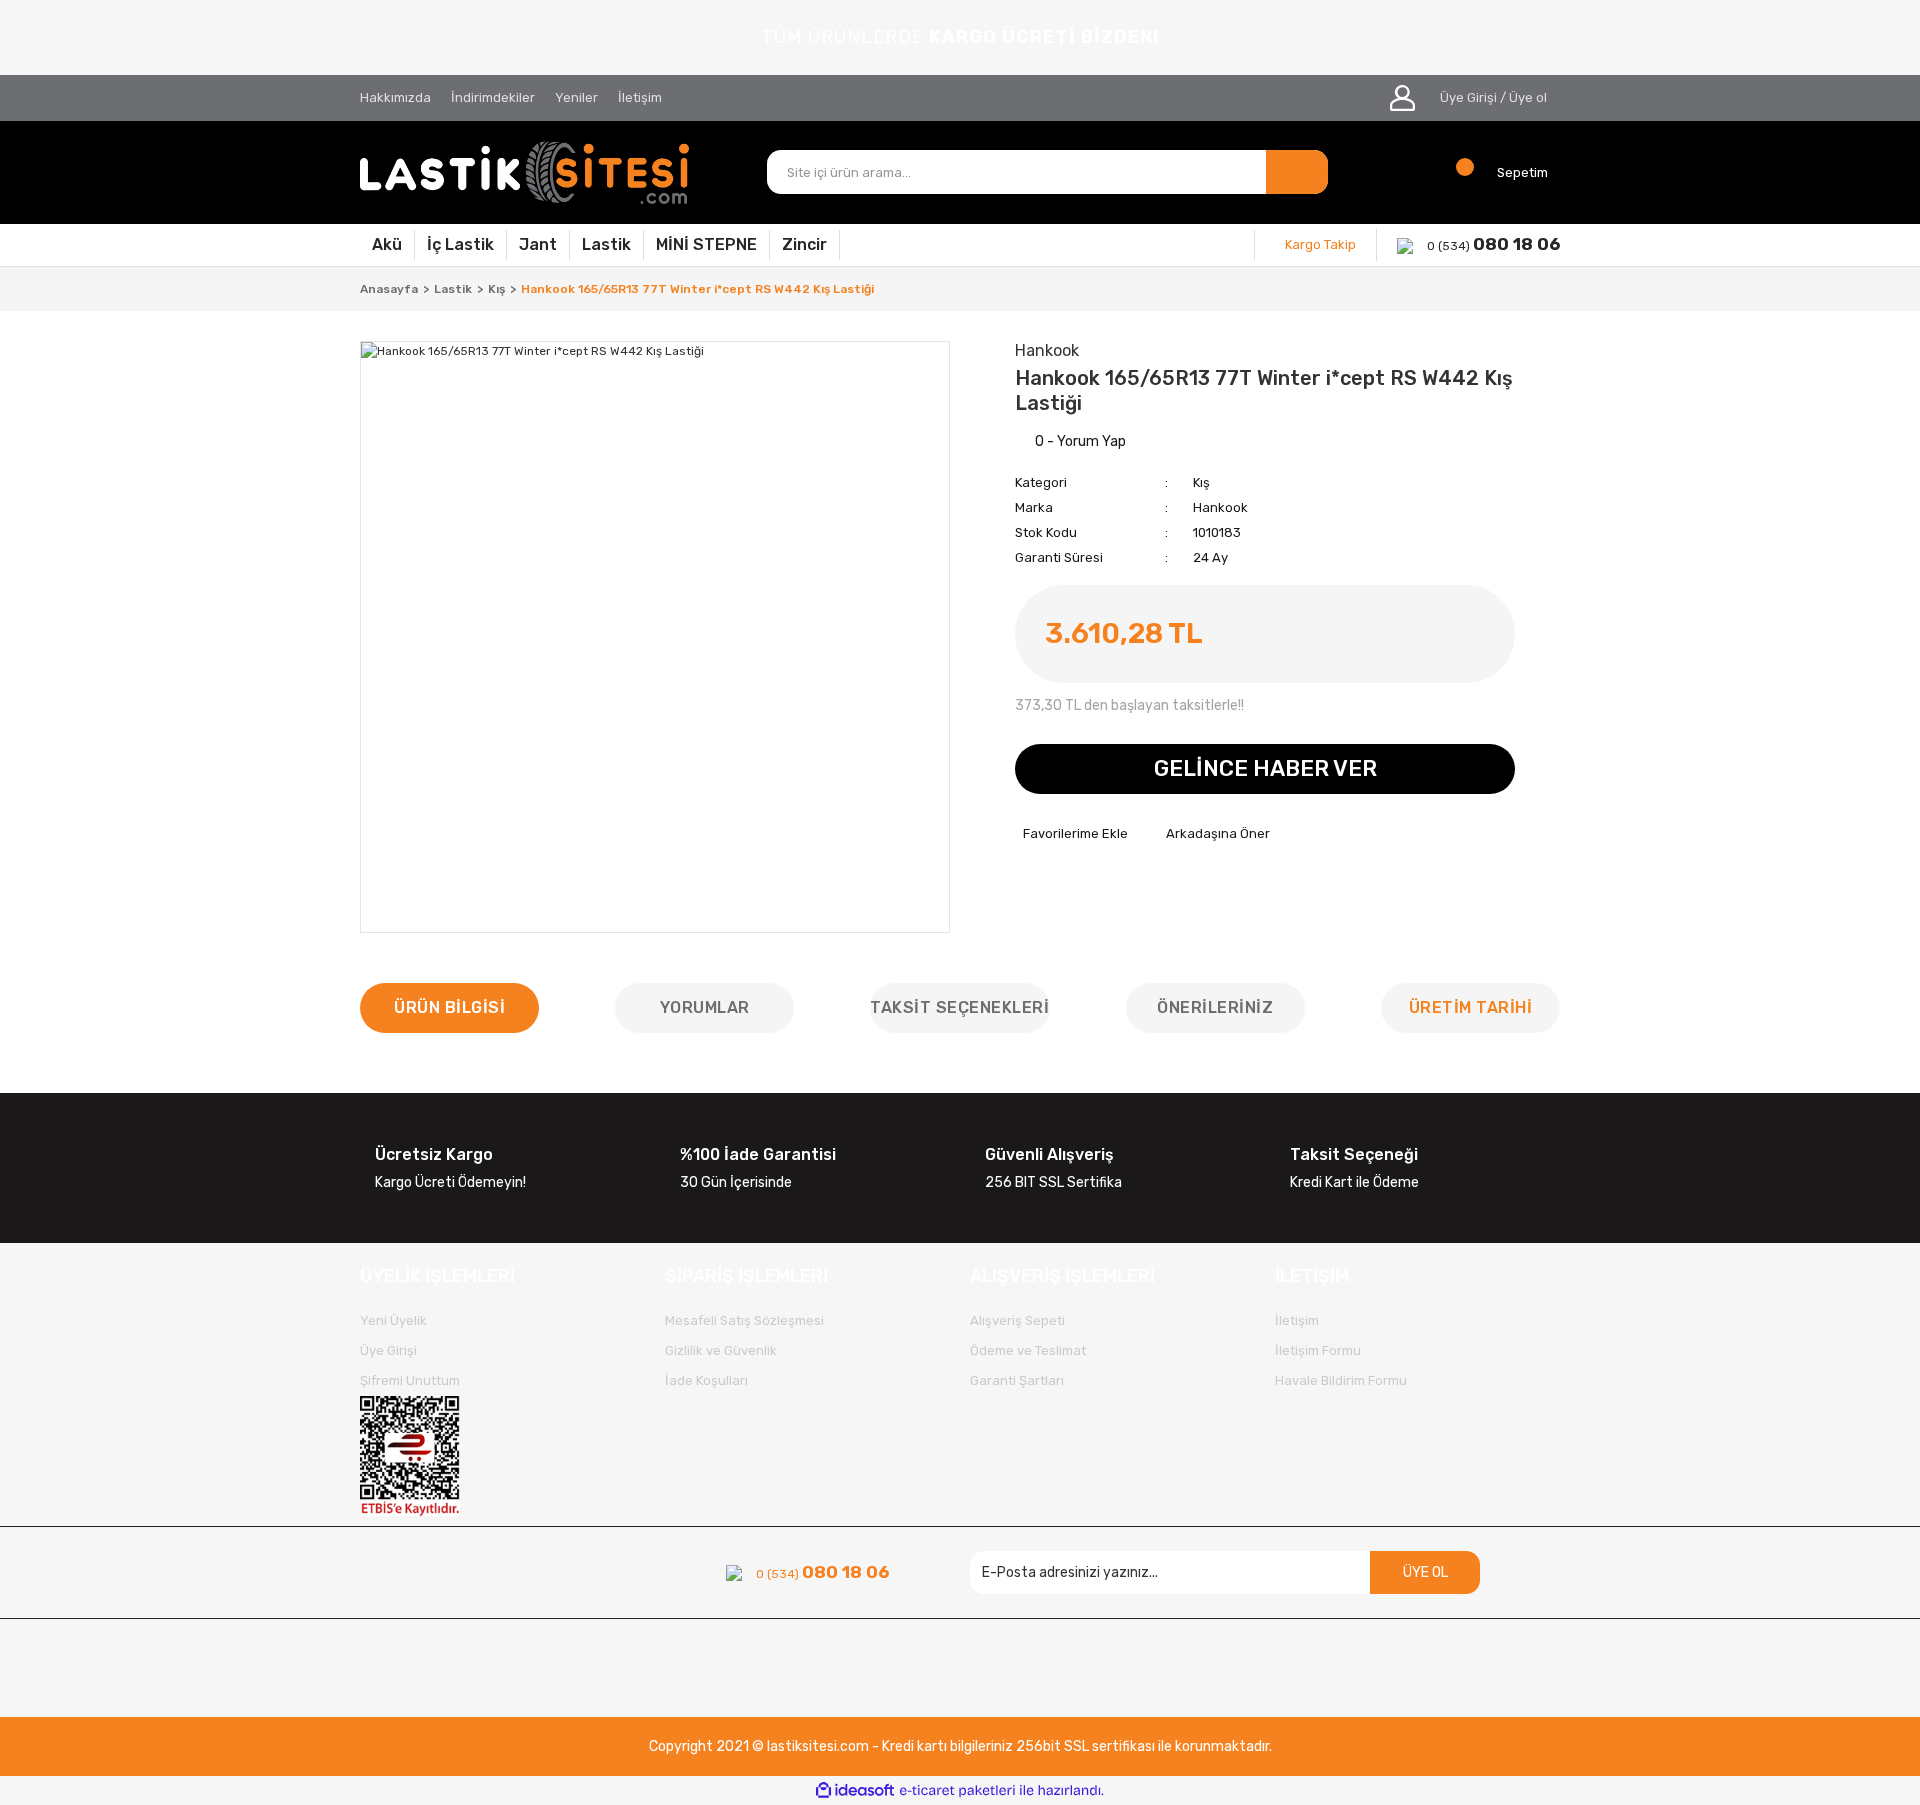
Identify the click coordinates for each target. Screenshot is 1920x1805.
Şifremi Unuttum (410, 1380)
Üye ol (1528, 97)
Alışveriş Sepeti (1017, 1320)
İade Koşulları (706, 1380)
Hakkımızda (395, 97)
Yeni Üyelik (393, 1320)
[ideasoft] (855, 1790)
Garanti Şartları (1017, 1380)
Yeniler (576, 97)
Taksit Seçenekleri (959, 1007)
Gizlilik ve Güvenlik (721, 1350)
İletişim (640, 97)
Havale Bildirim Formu (1341, 1380)
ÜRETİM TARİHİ (1471, 1007)
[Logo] (525, 172)
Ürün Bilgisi (449, 1007)
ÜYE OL (1425, 1572)
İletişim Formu (1318, 1350)
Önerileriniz (1215, 1007)
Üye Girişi (1468, 97)
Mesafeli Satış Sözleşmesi (744, 1320)
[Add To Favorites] (1071, 834)
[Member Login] (1402, 98)
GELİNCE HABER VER (1265, 768)
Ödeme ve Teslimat (1028, 1350)
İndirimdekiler (493, 97)
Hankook (1220, 507)
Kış (1201, 482)
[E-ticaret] (957, 1791)
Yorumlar (705, 1007)
